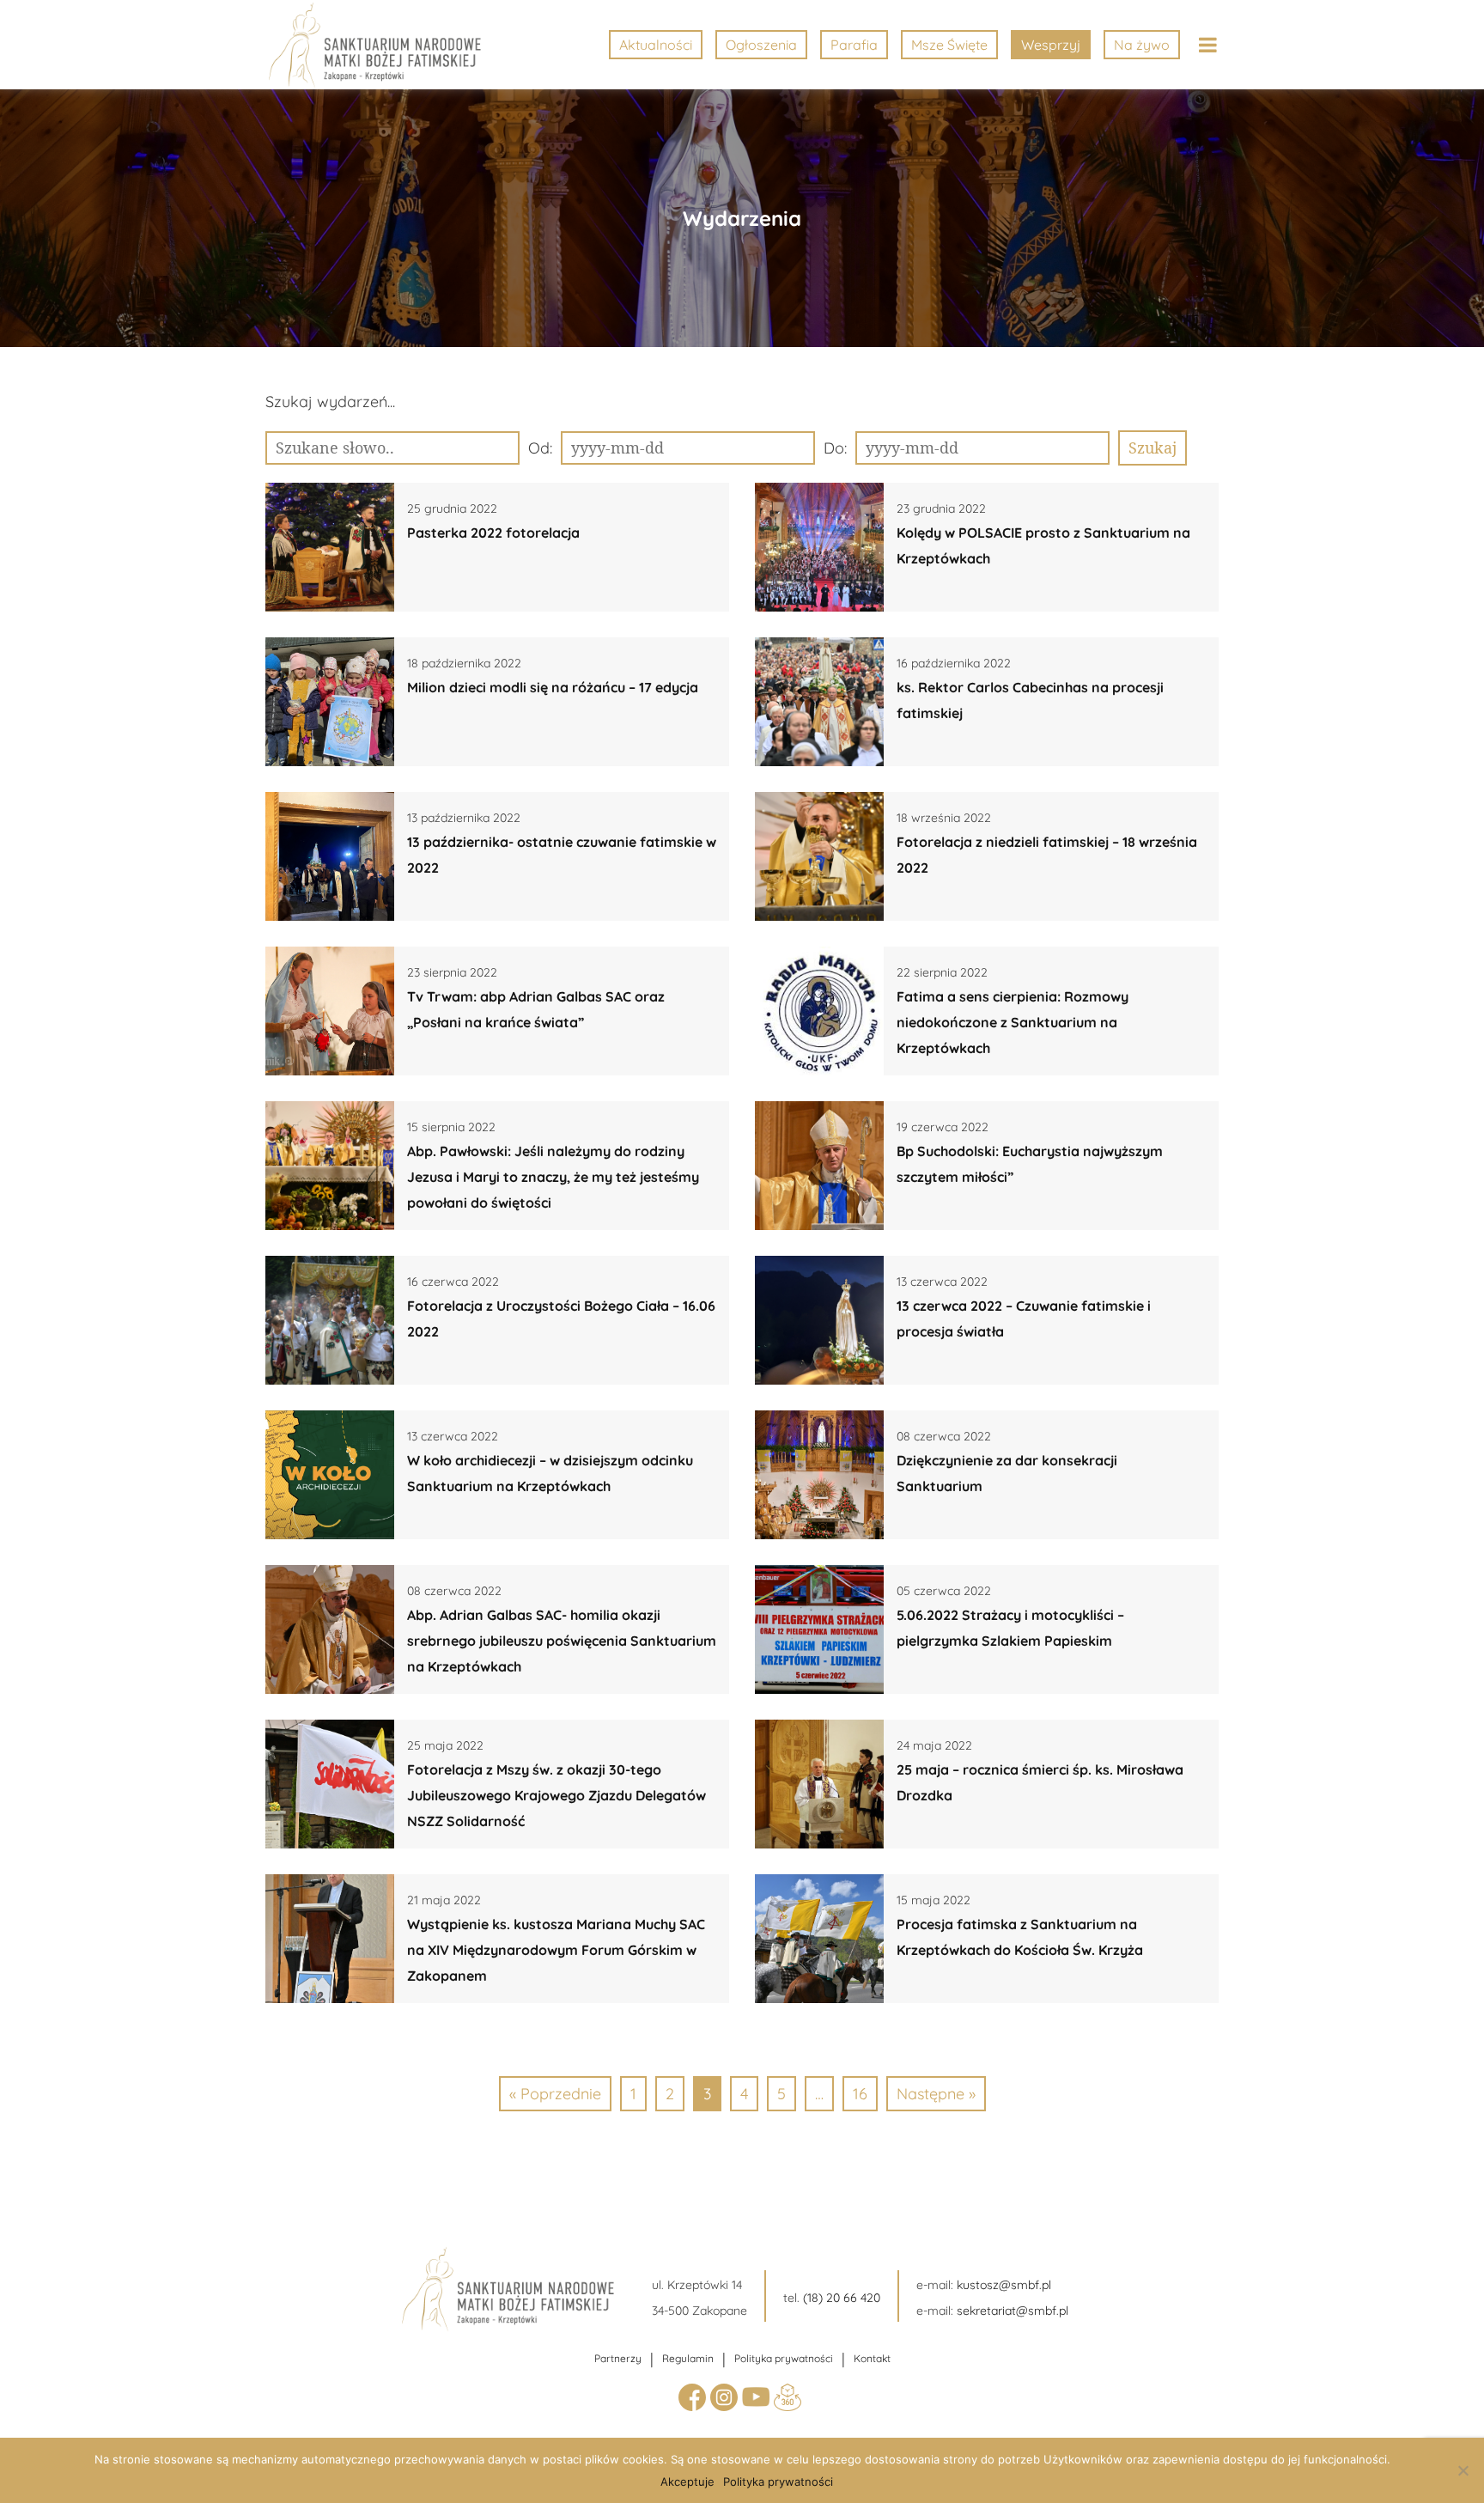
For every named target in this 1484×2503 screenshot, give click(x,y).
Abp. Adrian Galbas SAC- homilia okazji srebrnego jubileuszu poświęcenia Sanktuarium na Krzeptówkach (562, 1641)
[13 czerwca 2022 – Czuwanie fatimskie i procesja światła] (819, 1320)
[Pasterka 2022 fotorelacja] (330, 547)
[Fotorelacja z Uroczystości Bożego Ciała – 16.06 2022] (330, 1320)
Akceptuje (687, 2482)
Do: (835, 448)
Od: (540, 448)
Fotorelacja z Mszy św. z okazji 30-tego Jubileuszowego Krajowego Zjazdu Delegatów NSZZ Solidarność (556, 1795)
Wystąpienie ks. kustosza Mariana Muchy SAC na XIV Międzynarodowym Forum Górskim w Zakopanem (556, 1950)
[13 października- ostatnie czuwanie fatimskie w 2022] (330, 856)
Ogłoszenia (761, 45)
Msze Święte (949, 45)
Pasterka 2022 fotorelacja (493, 533)
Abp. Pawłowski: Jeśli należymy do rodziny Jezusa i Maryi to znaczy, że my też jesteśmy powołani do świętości (553, 1177)
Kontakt (872, 2358)
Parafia (854, 45)
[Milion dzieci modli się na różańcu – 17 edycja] (330, 702)
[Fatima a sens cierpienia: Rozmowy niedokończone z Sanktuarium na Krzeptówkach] (819, 1011)
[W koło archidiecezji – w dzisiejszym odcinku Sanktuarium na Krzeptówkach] (330, 1475)
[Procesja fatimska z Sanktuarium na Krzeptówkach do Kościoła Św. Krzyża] (819, 1939)
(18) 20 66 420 (842, 2298)
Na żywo (1142, 45)
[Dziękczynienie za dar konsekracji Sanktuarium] (819, 1475)
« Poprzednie (555, 2094)
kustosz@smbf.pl (1004, 2285)
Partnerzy (618, 2358)
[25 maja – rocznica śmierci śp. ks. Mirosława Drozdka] (819, 1784)
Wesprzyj (1051, 45)
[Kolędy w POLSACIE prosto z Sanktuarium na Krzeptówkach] (819, 547)
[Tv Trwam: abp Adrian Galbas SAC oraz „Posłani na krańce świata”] (330, 1011)
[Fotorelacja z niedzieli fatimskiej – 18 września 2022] (819, 856)
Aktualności (656, 45)
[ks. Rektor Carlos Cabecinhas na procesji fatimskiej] (819, 702)
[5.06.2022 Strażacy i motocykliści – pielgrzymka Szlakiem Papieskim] (819, 1629)
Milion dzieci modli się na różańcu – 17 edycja (553, 687)
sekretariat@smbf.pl (1013, 2311)
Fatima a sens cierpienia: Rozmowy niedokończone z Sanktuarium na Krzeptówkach (1013, 1022)
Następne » (936, 2094)
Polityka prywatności (784, 2358)
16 (860, 2094)
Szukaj (1153, 448)
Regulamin (688, 2358)
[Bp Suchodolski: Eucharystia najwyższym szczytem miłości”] (819, 1166)
